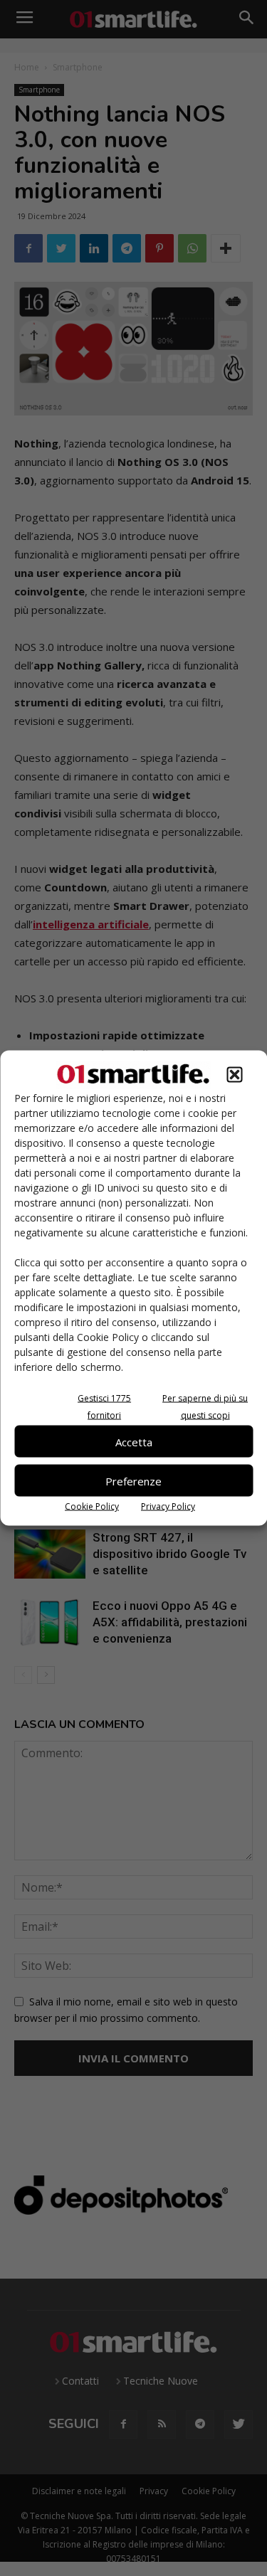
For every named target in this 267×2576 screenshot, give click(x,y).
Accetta (134, 1441)
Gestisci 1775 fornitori (104, 1407)
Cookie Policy (92, 1506)
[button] (234, 1075)
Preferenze (133, 1480)
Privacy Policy (168, 1506)
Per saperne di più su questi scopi (205, 1407)
